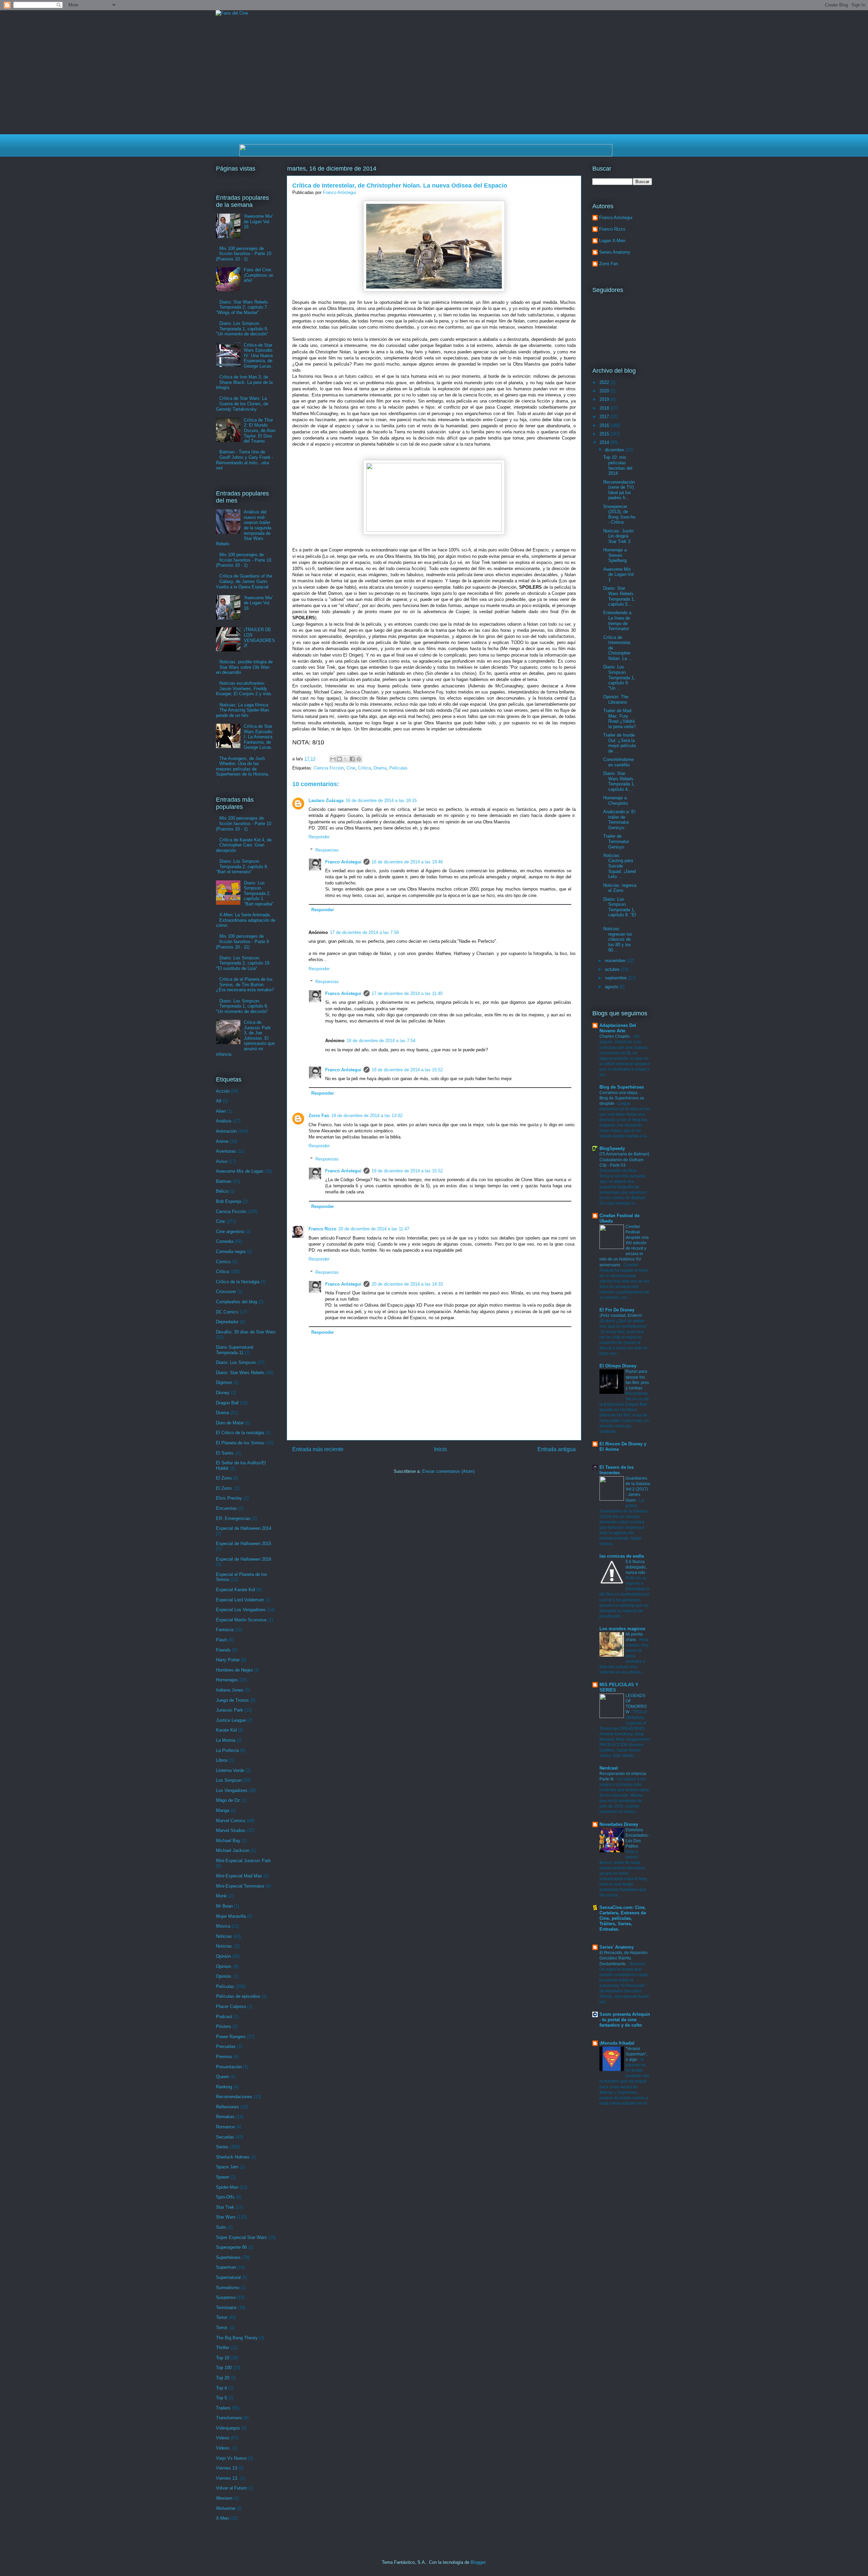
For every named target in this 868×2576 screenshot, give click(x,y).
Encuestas (226, 1508)
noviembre (616, 961)
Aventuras (226, 1151)
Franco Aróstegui (343, 862)
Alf (219, 1101)
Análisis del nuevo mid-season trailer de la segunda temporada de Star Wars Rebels (244, 528)
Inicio (440, 1449)
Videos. (223, 2448)
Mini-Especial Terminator (240, 1886)
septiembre (616, 978)
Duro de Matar (230, 1423)
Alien (221, 1111)
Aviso (222, 1161)
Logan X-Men (612, 241)
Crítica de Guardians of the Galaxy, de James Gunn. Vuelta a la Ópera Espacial (244, 581)
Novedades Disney (619, 1824)
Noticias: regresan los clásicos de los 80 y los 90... (618, 939)
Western (224, 2498)
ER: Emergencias (233, 1518)
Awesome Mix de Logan (240, 1171)
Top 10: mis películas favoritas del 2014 (618, 465)
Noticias (224, 1936)
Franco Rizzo (322, 1229)
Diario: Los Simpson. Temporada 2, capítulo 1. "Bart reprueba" (259, 893)
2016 (605, 425)
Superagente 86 (231, 2247)
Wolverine (226, 2508)
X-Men (222, 2518)
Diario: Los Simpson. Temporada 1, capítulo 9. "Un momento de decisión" (242, 329)
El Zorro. (224, 1488)
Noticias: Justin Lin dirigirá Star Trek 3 (618, 536)
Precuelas (226, 2046)
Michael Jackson (233, 1850)
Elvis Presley (229, 1498)
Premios (224, 2057)
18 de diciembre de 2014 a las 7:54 (381, 1041)
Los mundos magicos (622, 1629)
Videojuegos (228, 2428)
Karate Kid (226, 1730)
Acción (223, 1091)
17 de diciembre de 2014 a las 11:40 (407, 993)
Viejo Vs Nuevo (231, 2458)
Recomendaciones (234, 2097)
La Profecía (227, 1750)
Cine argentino (230, 1232)
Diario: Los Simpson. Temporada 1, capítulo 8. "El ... (620, 910)
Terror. (222, 2328)
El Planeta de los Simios (240, 1443)
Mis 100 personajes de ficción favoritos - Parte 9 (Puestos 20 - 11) (242, 941)
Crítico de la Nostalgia (238, 1282)
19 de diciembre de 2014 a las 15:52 (407, 1070)
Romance (225, 2127)
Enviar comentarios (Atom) (448, 1471)
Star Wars (226, 2217)
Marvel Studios (231, 1830)
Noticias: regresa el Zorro (620, 888)
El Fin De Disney (617, 1310)
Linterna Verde (230, 1770)
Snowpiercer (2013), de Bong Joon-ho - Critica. (619, 514)
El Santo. (225, 1453)
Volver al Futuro (231, 2488)
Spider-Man (227, 2187)
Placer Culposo (231, 2006)
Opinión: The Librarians (616, 699)
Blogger (478, 2562)
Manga (223, 1810)
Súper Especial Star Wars (241, 2237)
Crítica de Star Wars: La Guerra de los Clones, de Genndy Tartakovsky (242, 404)
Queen (222, 2077)
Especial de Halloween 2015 (244, 1544)
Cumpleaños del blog (236, 1302)
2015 (605, 434)
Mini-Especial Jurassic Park (243, 1861)
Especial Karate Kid (235, 1590)
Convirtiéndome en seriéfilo (618, 762)
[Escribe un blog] (339, 759)
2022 (605, 382)
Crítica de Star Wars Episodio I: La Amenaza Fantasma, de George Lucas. (258, 737)
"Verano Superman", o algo (636, 2054)
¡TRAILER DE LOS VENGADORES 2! (259, 638)
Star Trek (225, 2207)
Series (222, 2147)
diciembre (615, 450)
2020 (605, 391)
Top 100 (224, 2368)
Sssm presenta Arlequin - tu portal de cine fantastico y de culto (625, 2020)
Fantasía (225, 1630)
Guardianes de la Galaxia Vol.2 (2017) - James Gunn (638, 1489)
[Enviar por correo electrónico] (333, 759)
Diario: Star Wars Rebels (240, 1373)
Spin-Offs (225, 2197)
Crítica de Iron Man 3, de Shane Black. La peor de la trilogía (244, 382)
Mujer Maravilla (231, 1916)
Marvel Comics (231, 1821)
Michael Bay (228, 1841)
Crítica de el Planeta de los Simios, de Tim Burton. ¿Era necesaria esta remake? (245, 984)
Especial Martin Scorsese (241, 1620)
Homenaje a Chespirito (616, 801)
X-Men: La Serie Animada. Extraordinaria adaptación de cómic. (246, 920)
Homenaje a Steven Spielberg (615, 555)
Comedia (225, 1241)
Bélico (222, 1191)
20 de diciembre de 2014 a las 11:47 (374, 1229)
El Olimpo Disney (618, 1366)
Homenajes (227, 1680)
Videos (223, 2438)
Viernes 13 (226, 2468)
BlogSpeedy (612, 1148)
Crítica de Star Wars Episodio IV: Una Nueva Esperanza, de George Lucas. (258, 356)
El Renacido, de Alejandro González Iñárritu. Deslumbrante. (624, 1958)
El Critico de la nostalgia (240, 1433)
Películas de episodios (238, 1996)
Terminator (226, 2308)
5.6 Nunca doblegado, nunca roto (636, 1567)
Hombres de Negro (234, 1670)
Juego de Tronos (232, 1700)
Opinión (223, 1956)
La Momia (226, 1740)
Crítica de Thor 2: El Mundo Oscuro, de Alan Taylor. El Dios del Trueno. (260, 431)
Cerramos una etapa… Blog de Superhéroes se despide (622, 1098)
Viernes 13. (227, 2478)
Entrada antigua (557, 1449)
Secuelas (225, 2137)
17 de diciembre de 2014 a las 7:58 (364, 932)
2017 (605, 417)
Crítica (364, 768)
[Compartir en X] (346, 759)
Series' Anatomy (617, 1947)
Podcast (224, 2017)
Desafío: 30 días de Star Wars (246, 1332)
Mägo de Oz (228, 1800)
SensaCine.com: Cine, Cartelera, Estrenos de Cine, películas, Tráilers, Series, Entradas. (623, 1918)
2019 (605, 399)
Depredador (227, 1322)
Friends (223, 1650)
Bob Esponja (229, 1201)
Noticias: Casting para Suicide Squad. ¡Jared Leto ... (619, 866)
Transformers (229, 2418)
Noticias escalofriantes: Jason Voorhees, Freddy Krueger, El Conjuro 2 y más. (244, 688)
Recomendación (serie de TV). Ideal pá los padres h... (619, 490)
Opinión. (224, 1976)
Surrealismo (228, 2288)
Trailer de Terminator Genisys (616, 841)
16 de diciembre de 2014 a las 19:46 (407, 862)
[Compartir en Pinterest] (359, 759)
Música (223, 1926)
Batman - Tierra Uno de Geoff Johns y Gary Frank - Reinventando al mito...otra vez (245, 460)
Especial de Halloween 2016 (244, 1559)
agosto (612, 987)
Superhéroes (228, 2257)
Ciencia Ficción (329, 768)
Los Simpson (229, 1780)
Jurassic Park (230, 1710)
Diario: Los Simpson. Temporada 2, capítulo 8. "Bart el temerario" (242, 866)
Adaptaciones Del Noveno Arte (618, 1028)
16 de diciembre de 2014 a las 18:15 (381, 801)
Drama (380, 768)
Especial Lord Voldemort (240, 1600)
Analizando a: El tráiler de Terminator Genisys (619, 820)
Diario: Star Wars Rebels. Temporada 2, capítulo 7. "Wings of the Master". (243, 307)
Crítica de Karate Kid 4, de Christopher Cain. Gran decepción (244, 845)
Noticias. (225, 1946)
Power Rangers (231, 2037)
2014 (605, 442)
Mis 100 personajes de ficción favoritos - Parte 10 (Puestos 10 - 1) (244, 254)
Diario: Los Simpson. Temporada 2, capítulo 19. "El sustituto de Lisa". (243, 963)
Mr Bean (224, 1906)
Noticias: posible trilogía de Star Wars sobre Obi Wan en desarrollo (244, 667)
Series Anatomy (615, 252)
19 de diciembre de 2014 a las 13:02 (367, 1116)
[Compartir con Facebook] (352, 759)
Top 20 (223, 2378)
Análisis (224, 1121)
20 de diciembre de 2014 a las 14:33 (407, 1284)
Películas (398, 768)
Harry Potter (228, 1660)
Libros (222, 1760)
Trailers (223, 2408)
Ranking (224, 2087)
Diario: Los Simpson (236, 1362)
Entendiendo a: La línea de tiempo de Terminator (618, 621)
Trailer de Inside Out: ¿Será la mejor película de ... (619, 743)
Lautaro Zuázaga (326, 801)
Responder (319, 837)
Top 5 (221, 2398)
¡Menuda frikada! (617, 2043)
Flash (221, 1640)
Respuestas (327, 850)
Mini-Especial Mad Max (239, 1876)
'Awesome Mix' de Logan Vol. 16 (258, 221)
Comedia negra (231, 1252)
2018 (605, 408)
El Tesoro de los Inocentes (617, 1470)
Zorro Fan (319, 1116)
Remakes (225, 2117)
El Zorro (224, 1478)
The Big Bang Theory (237, 2338)
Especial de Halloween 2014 (244, 1528)
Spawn (223, 2177)
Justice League (231, 1720)
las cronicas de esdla (622, 1556)
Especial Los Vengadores (241, 1610)
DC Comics (227, 1312)
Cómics (223, 1262)
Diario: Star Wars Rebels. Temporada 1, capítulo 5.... (619, 596)
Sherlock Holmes (233, 2157)
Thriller (223, 2348)
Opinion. (224, 1966)
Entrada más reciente (318, 1449)
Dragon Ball (227, 1403)
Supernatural (228, 2277)
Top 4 (221, 2388)
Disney (223, 1393)
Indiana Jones (230, 1690)
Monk (221, 1896)
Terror (222, 2317)
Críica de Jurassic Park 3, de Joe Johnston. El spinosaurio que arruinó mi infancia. (245, 1038)
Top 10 (223, 2358)
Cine (351, 768)
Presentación (229, 2067)
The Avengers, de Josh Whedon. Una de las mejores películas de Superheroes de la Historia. (243, 766)
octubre (613, 969)
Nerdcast (609, 1768)
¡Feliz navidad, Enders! (621, 1315)
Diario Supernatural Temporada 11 (235, 1350)
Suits (221, 2227)
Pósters (224, 2026)
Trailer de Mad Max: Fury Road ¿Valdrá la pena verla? (619, 719)
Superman (226, 2267)
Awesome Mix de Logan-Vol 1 (618, 574)
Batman (224, 1181)
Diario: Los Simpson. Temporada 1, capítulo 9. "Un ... (619, 677)
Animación (226, 1131)
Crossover (226, 1292)
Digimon (224, 1382)
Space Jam (227, 2167)
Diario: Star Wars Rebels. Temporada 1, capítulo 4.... (619, 781)
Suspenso (226, 2297)
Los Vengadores (232, 1790)
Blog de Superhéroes (622, 1087)
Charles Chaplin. (616, 1036)
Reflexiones (228, 2107)
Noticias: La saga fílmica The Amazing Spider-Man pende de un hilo (242, 710)
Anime (222, 1141)
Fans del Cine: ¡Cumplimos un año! (259, 275)
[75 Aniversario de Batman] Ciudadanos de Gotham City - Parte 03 (624, 1159)
